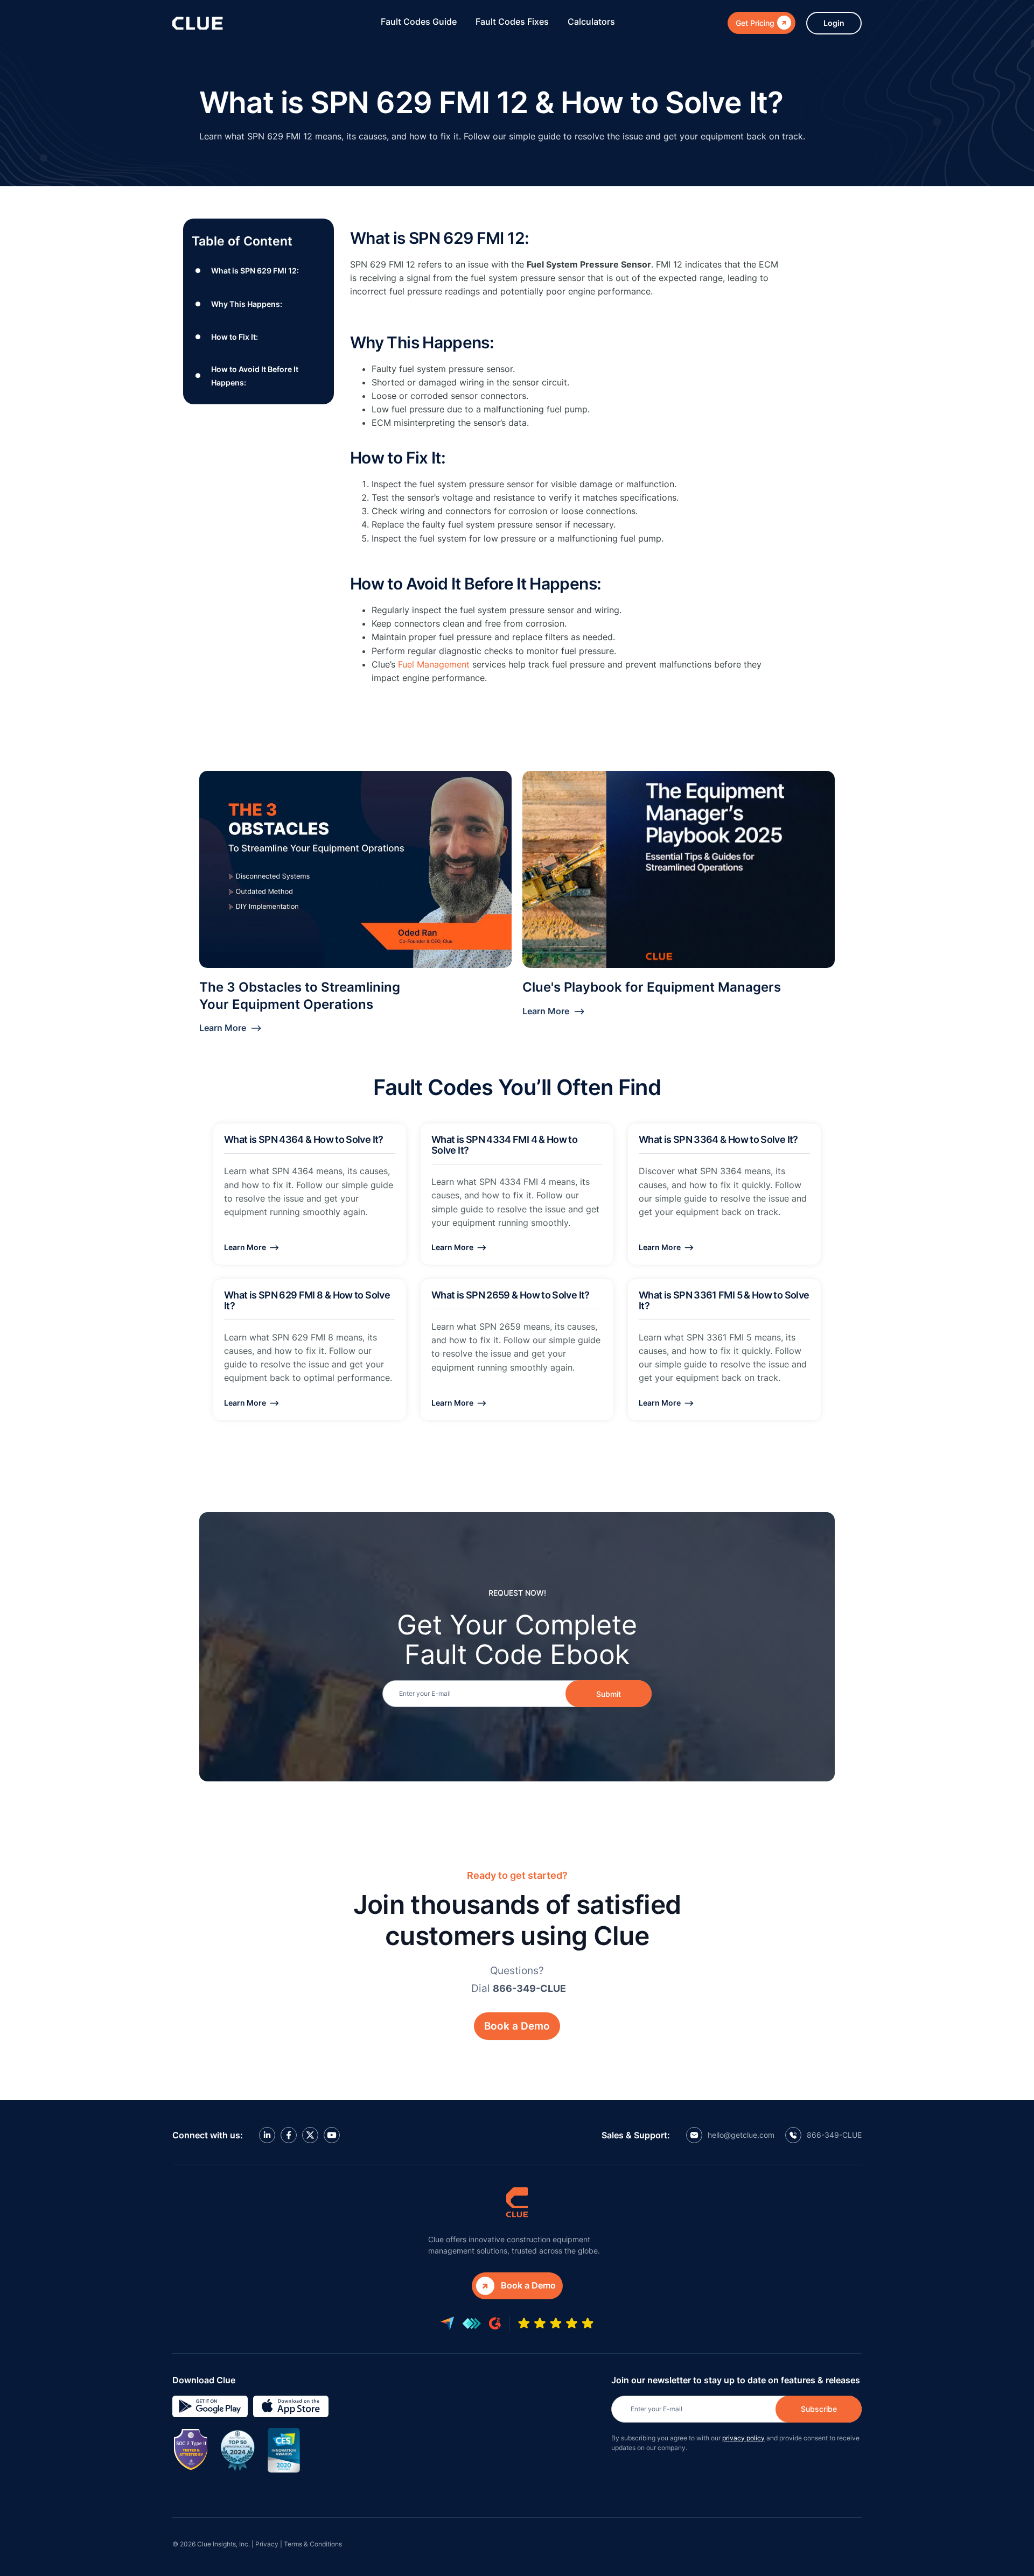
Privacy (267, 2544)
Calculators (591, 22)
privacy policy (743, 2438)
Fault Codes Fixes (512, 22)
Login (834, 23)
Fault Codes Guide (419, 22)
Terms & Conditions (313, 2544)
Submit (609, 1694)
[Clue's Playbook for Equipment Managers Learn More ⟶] (679, 869)
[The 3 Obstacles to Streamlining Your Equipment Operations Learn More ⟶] (355, 869)
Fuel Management (434, 664)
